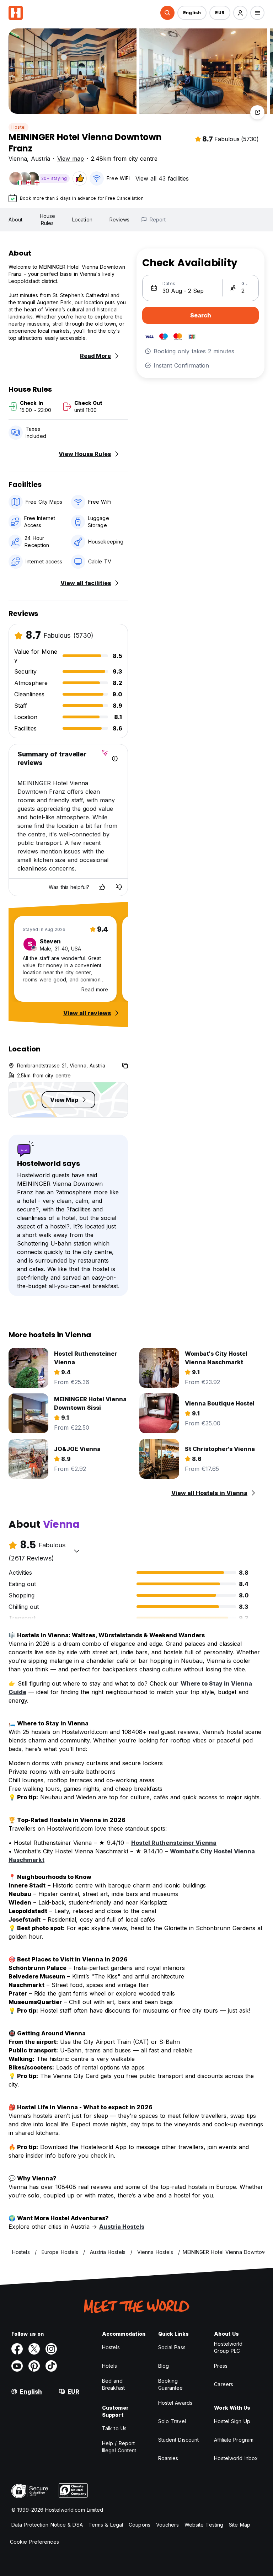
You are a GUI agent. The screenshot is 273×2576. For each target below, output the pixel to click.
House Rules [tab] (48, 219)
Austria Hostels (122, 2227)
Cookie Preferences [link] (34, 2542)
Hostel (18, 127)
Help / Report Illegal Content (119, 2447)
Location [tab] (82, 219)
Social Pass (172, 2347)
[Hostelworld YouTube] (17, 2366)
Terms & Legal (106, 2525)
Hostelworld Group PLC (228, 2347)
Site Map (240, 2525)
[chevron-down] (77, 1551)
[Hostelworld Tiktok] (51, 2366)
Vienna (18, 159)
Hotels (110, 2366)
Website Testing (204, 2525)
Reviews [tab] (120, 219)
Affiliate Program (234, 2440)
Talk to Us (114, 2428)
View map (71, 159)
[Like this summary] (102, 887)
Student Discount (179, 2440)
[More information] (115, 759)
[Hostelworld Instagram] (51, 2349)
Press (221, 2366)
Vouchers (167, 2525)
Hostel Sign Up (232, 2421)
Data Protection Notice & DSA (47, 2525)
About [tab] (16, 219)
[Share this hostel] (257, 112)
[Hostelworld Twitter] (34, 2349)
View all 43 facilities (162, 178)
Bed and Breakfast (113, 2384)
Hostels (111, 2347)
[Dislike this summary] (119, 887)
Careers (224, 2384)
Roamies (168, 2458)
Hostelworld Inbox (236, 2458)
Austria (41, 159)
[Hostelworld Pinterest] (34, 2366)
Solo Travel (172, 2421)
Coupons (140, 2525)
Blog (164, 2366)
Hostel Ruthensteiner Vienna (174, 1843)
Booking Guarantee (171, 2384)
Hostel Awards (175, 2403)
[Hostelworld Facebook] (17, 2349)
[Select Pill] (167, 13)
